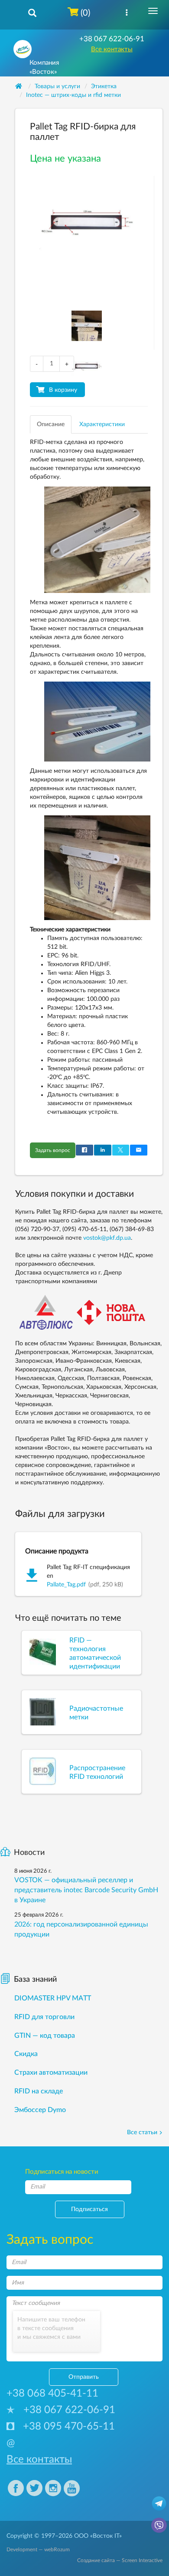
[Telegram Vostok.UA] (159, 2503)
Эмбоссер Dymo (40, 2110)
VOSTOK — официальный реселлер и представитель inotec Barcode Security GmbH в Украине (86, 1890)
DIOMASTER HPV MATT (53, 1998)
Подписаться (89, 2209)
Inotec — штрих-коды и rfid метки (73, 95)
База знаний (35, 1980)
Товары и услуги (57, 86)
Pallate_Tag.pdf (66, 1585)
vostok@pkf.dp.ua (107, 1238)
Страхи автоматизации (51, 2073)
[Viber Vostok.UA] (159, 2525)
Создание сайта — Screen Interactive (120, 2560)
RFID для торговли (44, 2017)
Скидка (26, 2054)
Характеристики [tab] (102, 424)
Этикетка (104, 86)
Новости (29, 1853)
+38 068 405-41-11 (52, 2394)
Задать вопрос (53, 1150)
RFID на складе (39, 2091)
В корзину (63, 390)
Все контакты (112, 49)
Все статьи (142, 2132)
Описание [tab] (51, 424)
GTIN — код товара (45, 2036)
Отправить (84, 2377)
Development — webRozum (38, 2550)
